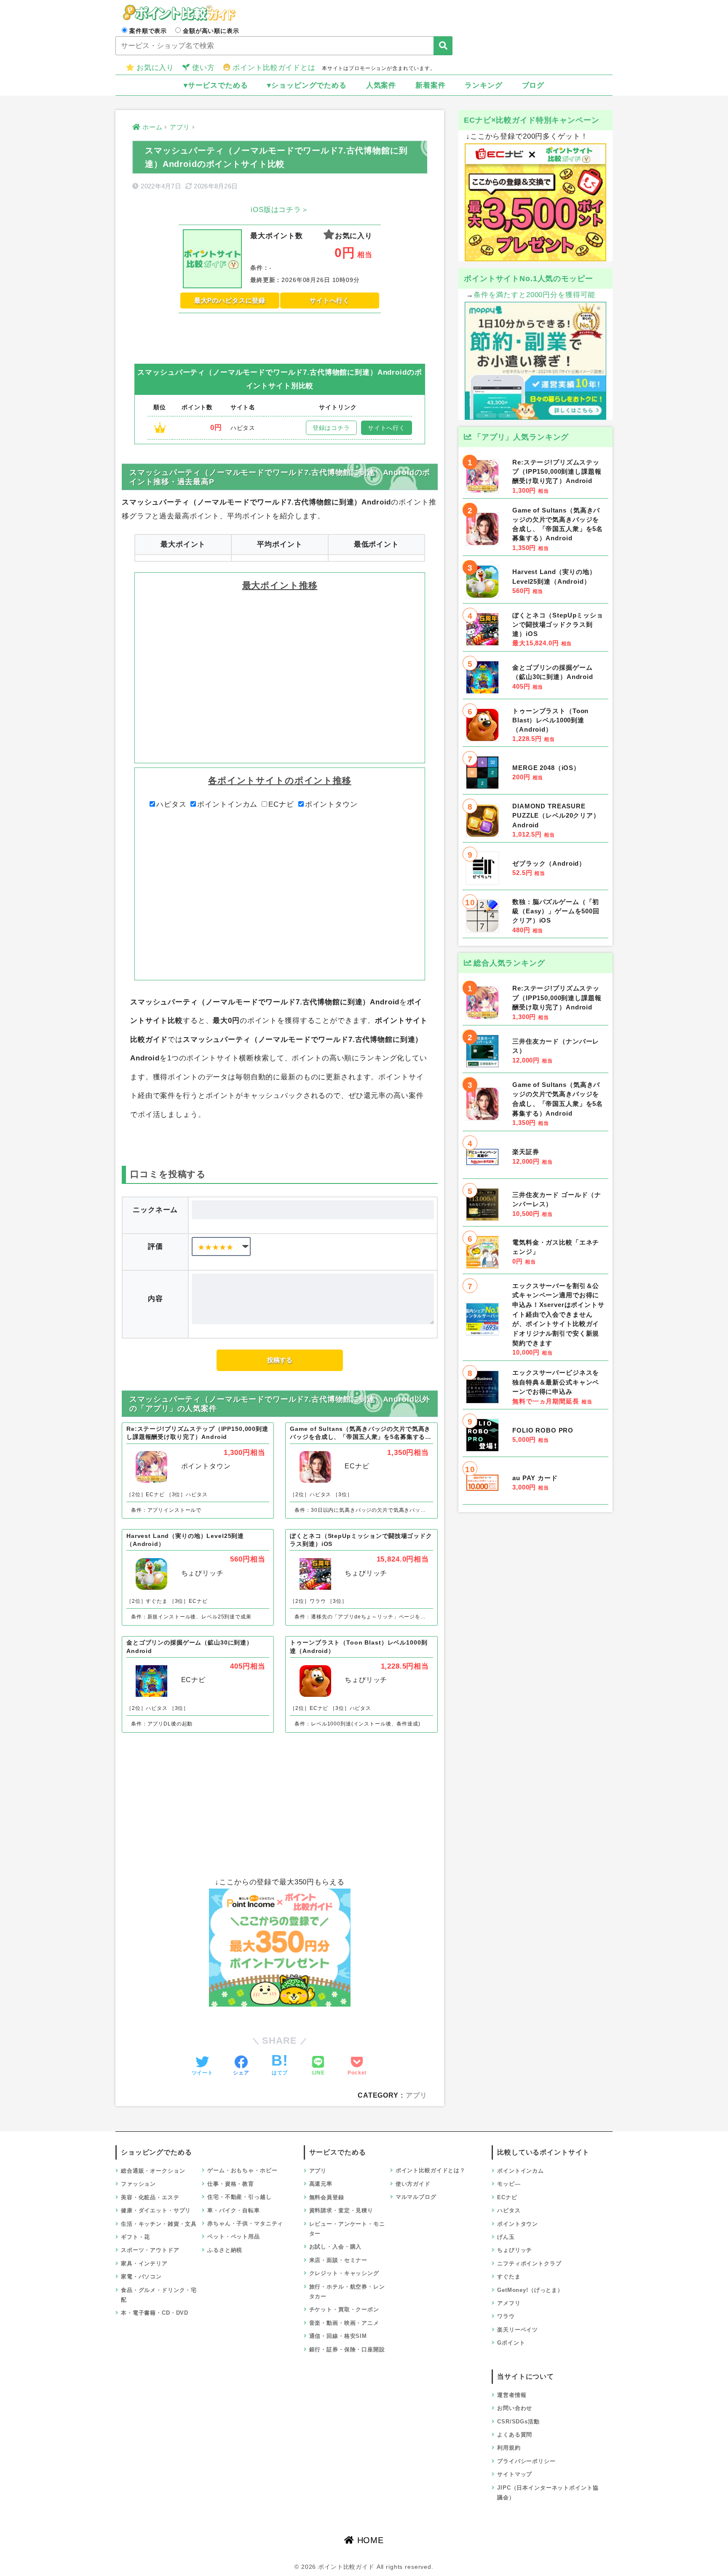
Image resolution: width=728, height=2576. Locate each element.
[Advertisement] (280, 332)
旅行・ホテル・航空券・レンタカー (347, 2292)
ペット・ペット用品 (234, 2237)
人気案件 (381, 85)
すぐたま (509, 2277)
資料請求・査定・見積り (341, 2210)
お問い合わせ (515, 2408)
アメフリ (509, 2303)
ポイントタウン (331, 804)
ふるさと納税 (225, 2250)
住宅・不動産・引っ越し (239, 2197)
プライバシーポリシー (526, 2461)
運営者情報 (512, 2395)
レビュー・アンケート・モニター (347, 2229)
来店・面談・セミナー (339, 2260)
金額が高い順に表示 (211, 31)
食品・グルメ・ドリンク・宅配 (159, 2295)
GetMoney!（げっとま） (530, 2290)
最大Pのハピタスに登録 (230, 300)
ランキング (483, 85)
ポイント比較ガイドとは (274, 68)
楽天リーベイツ (518, 2330)
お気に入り (155, 68)
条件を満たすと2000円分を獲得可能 (534, 295)
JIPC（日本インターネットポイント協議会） (548, 2493)
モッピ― (509, 2184)
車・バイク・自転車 (234, 2210)
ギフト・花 (135, 2237)
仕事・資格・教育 (231, 2184)
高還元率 (321, 2184)
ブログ (533, 85)
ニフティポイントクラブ (529, 2263)
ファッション (138, 2184)
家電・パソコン (141, 2277)
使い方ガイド (413, 2184)
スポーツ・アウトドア (150, 2250)
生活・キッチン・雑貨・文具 (159, 2224)
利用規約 (509, 2448)
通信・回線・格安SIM (338, 2336)
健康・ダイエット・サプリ (156, 2210)
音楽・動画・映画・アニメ (344, 2323)
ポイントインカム (227, 804)
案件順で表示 (148, 31)
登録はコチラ (331, 428)
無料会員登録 (327, 2197)
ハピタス (171, 804)
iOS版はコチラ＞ (280, 210)
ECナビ (281, 804)
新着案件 (430, 85)
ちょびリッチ (515, 2250)
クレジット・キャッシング (344, 2273)
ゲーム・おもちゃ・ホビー (242, 2170)
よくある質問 (515, 2435)
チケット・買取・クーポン (344, 2309)
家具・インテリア (144, 2263)
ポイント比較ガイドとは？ (431, 2170)
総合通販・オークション (153, 2171)
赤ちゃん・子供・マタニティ (245, 2223)
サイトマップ (515, 2474)
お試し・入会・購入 (336, 2247)
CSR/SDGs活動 (518, 2422)
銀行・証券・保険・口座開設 (347, 2349)
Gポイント (511, 2343)
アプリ (416, 2095)
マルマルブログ (416, 2197)
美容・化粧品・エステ (150, 2197)
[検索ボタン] (443, 46)
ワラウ (506, 2316)
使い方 (203, 68)
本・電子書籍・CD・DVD (155, 2313)
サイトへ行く (330, 300)
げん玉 (506, 2237)
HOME (369, 2540)
